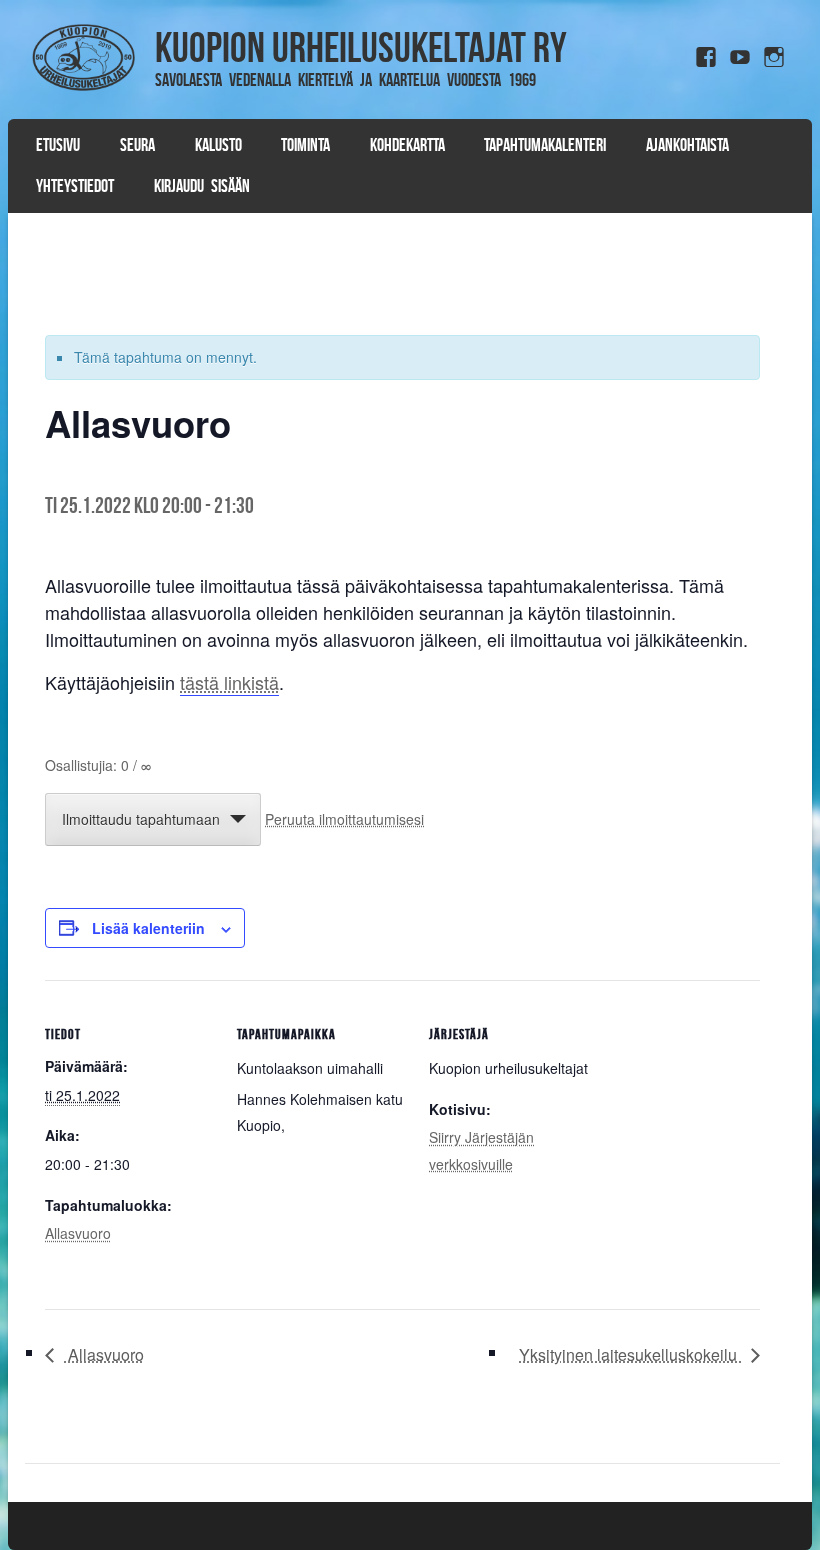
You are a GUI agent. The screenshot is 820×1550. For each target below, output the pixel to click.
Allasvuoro (78, 1233)
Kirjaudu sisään (202, 186)
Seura (137, 145)
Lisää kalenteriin (148, 928)
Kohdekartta (407, 145)
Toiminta (305, 145)
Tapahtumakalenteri (545, 145)
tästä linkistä (229, 682)
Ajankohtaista (687, 145)
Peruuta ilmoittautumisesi (344, 819)
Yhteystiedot (75, 186)
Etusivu (58, 145)
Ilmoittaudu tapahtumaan (141, 819)
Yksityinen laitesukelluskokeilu (630, 1354)
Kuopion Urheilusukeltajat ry (361, 47)
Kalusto (218, 145)
